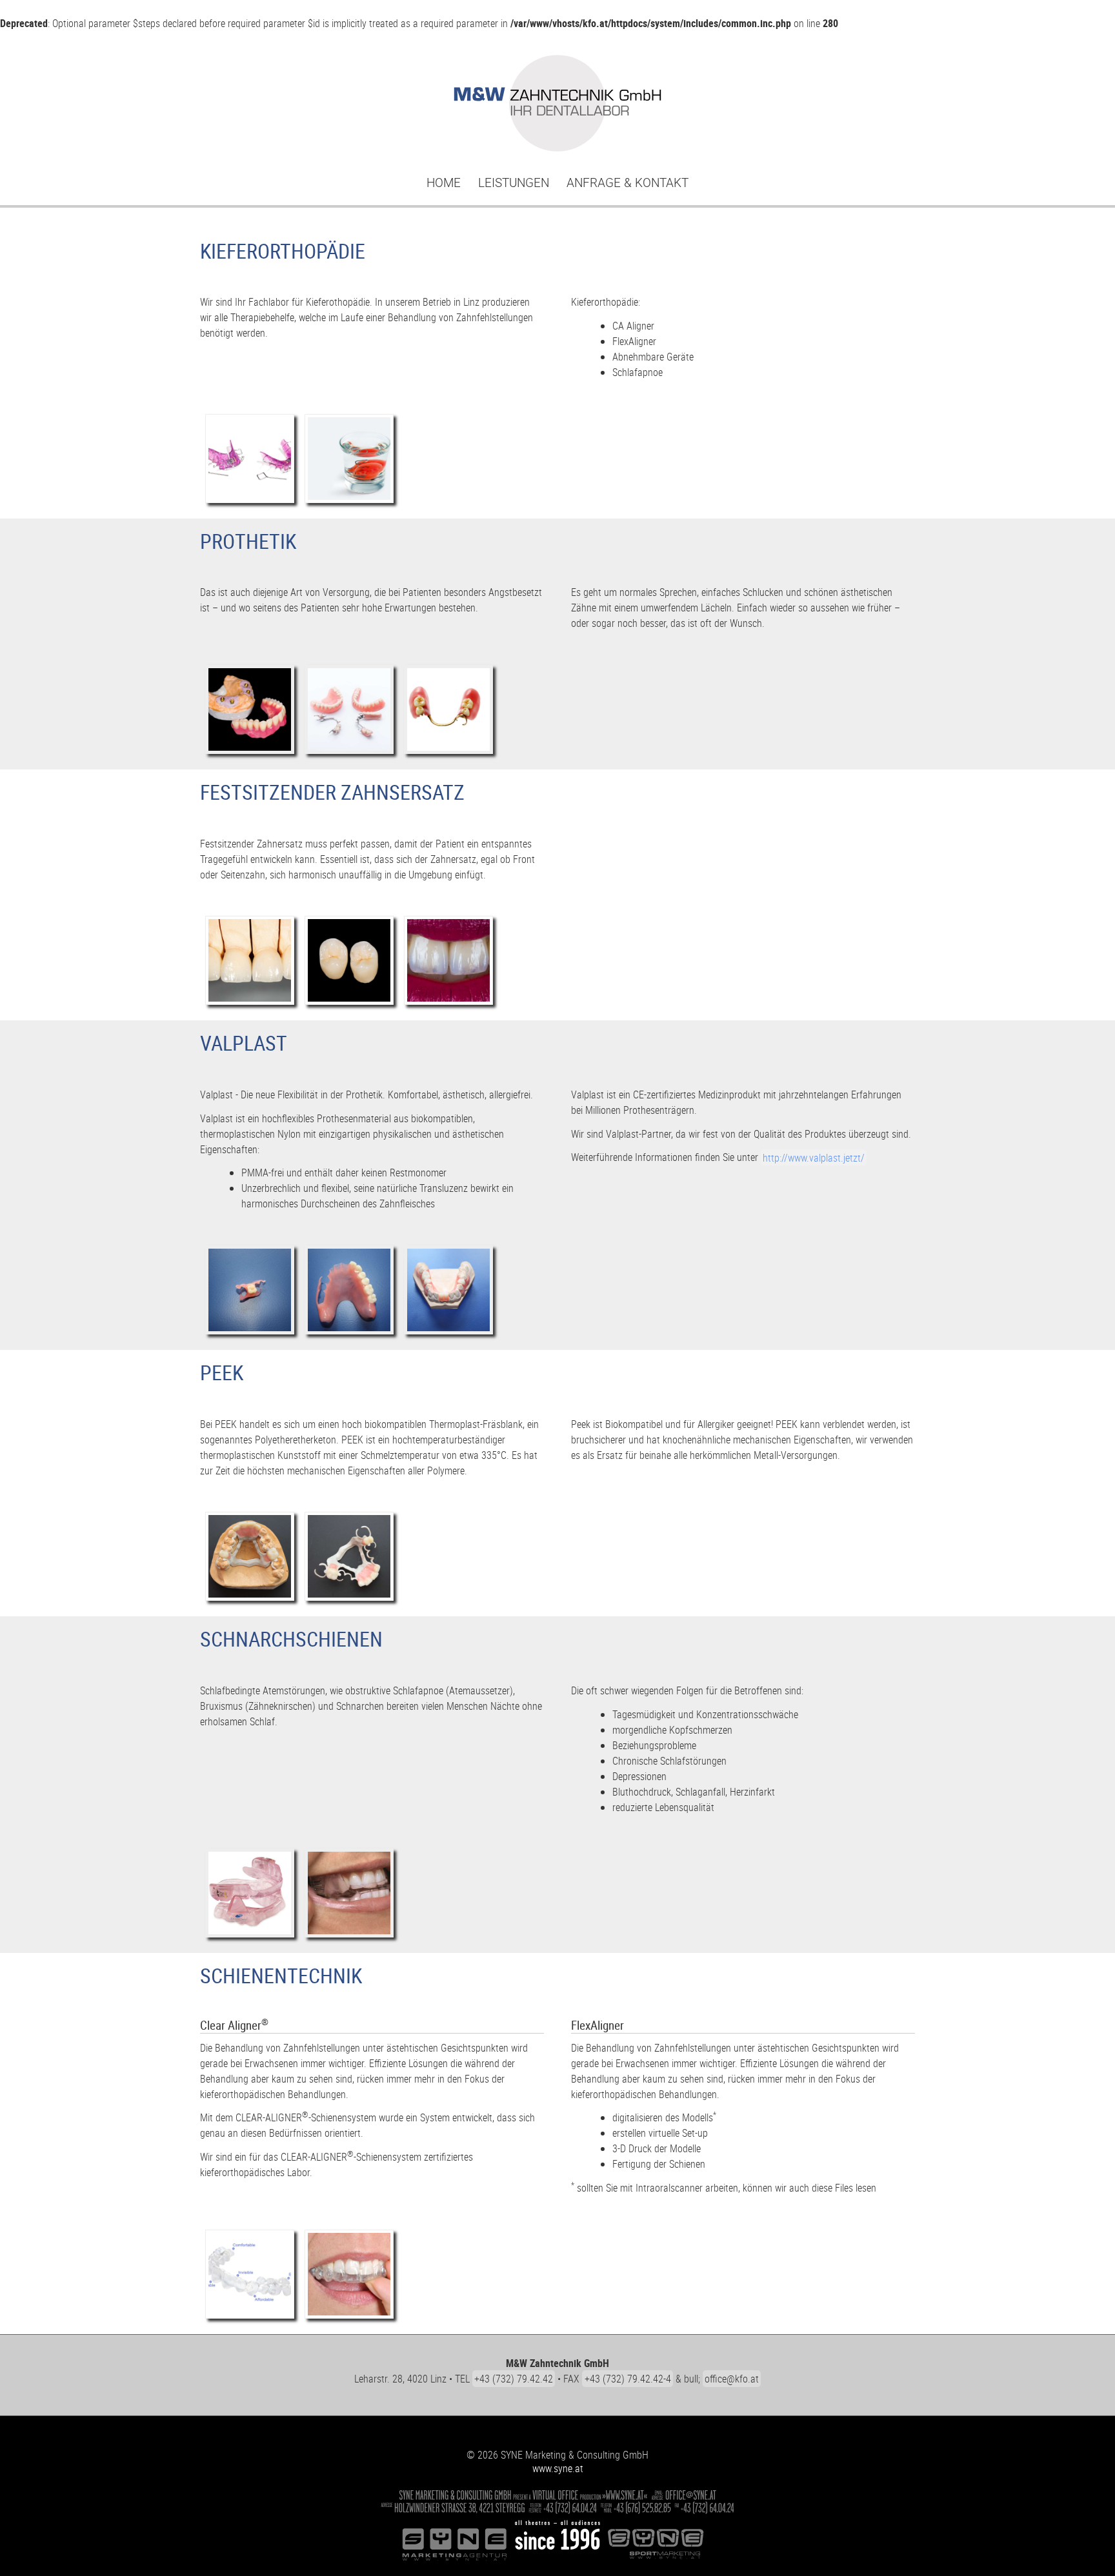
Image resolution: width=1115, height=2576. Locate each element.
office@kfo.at (732, 2379)
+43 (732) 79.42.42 (514, 2379)
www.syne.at (558, 2468)
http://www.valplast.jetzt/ (814, 1157)
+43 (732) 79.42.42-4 (628, 2379)
